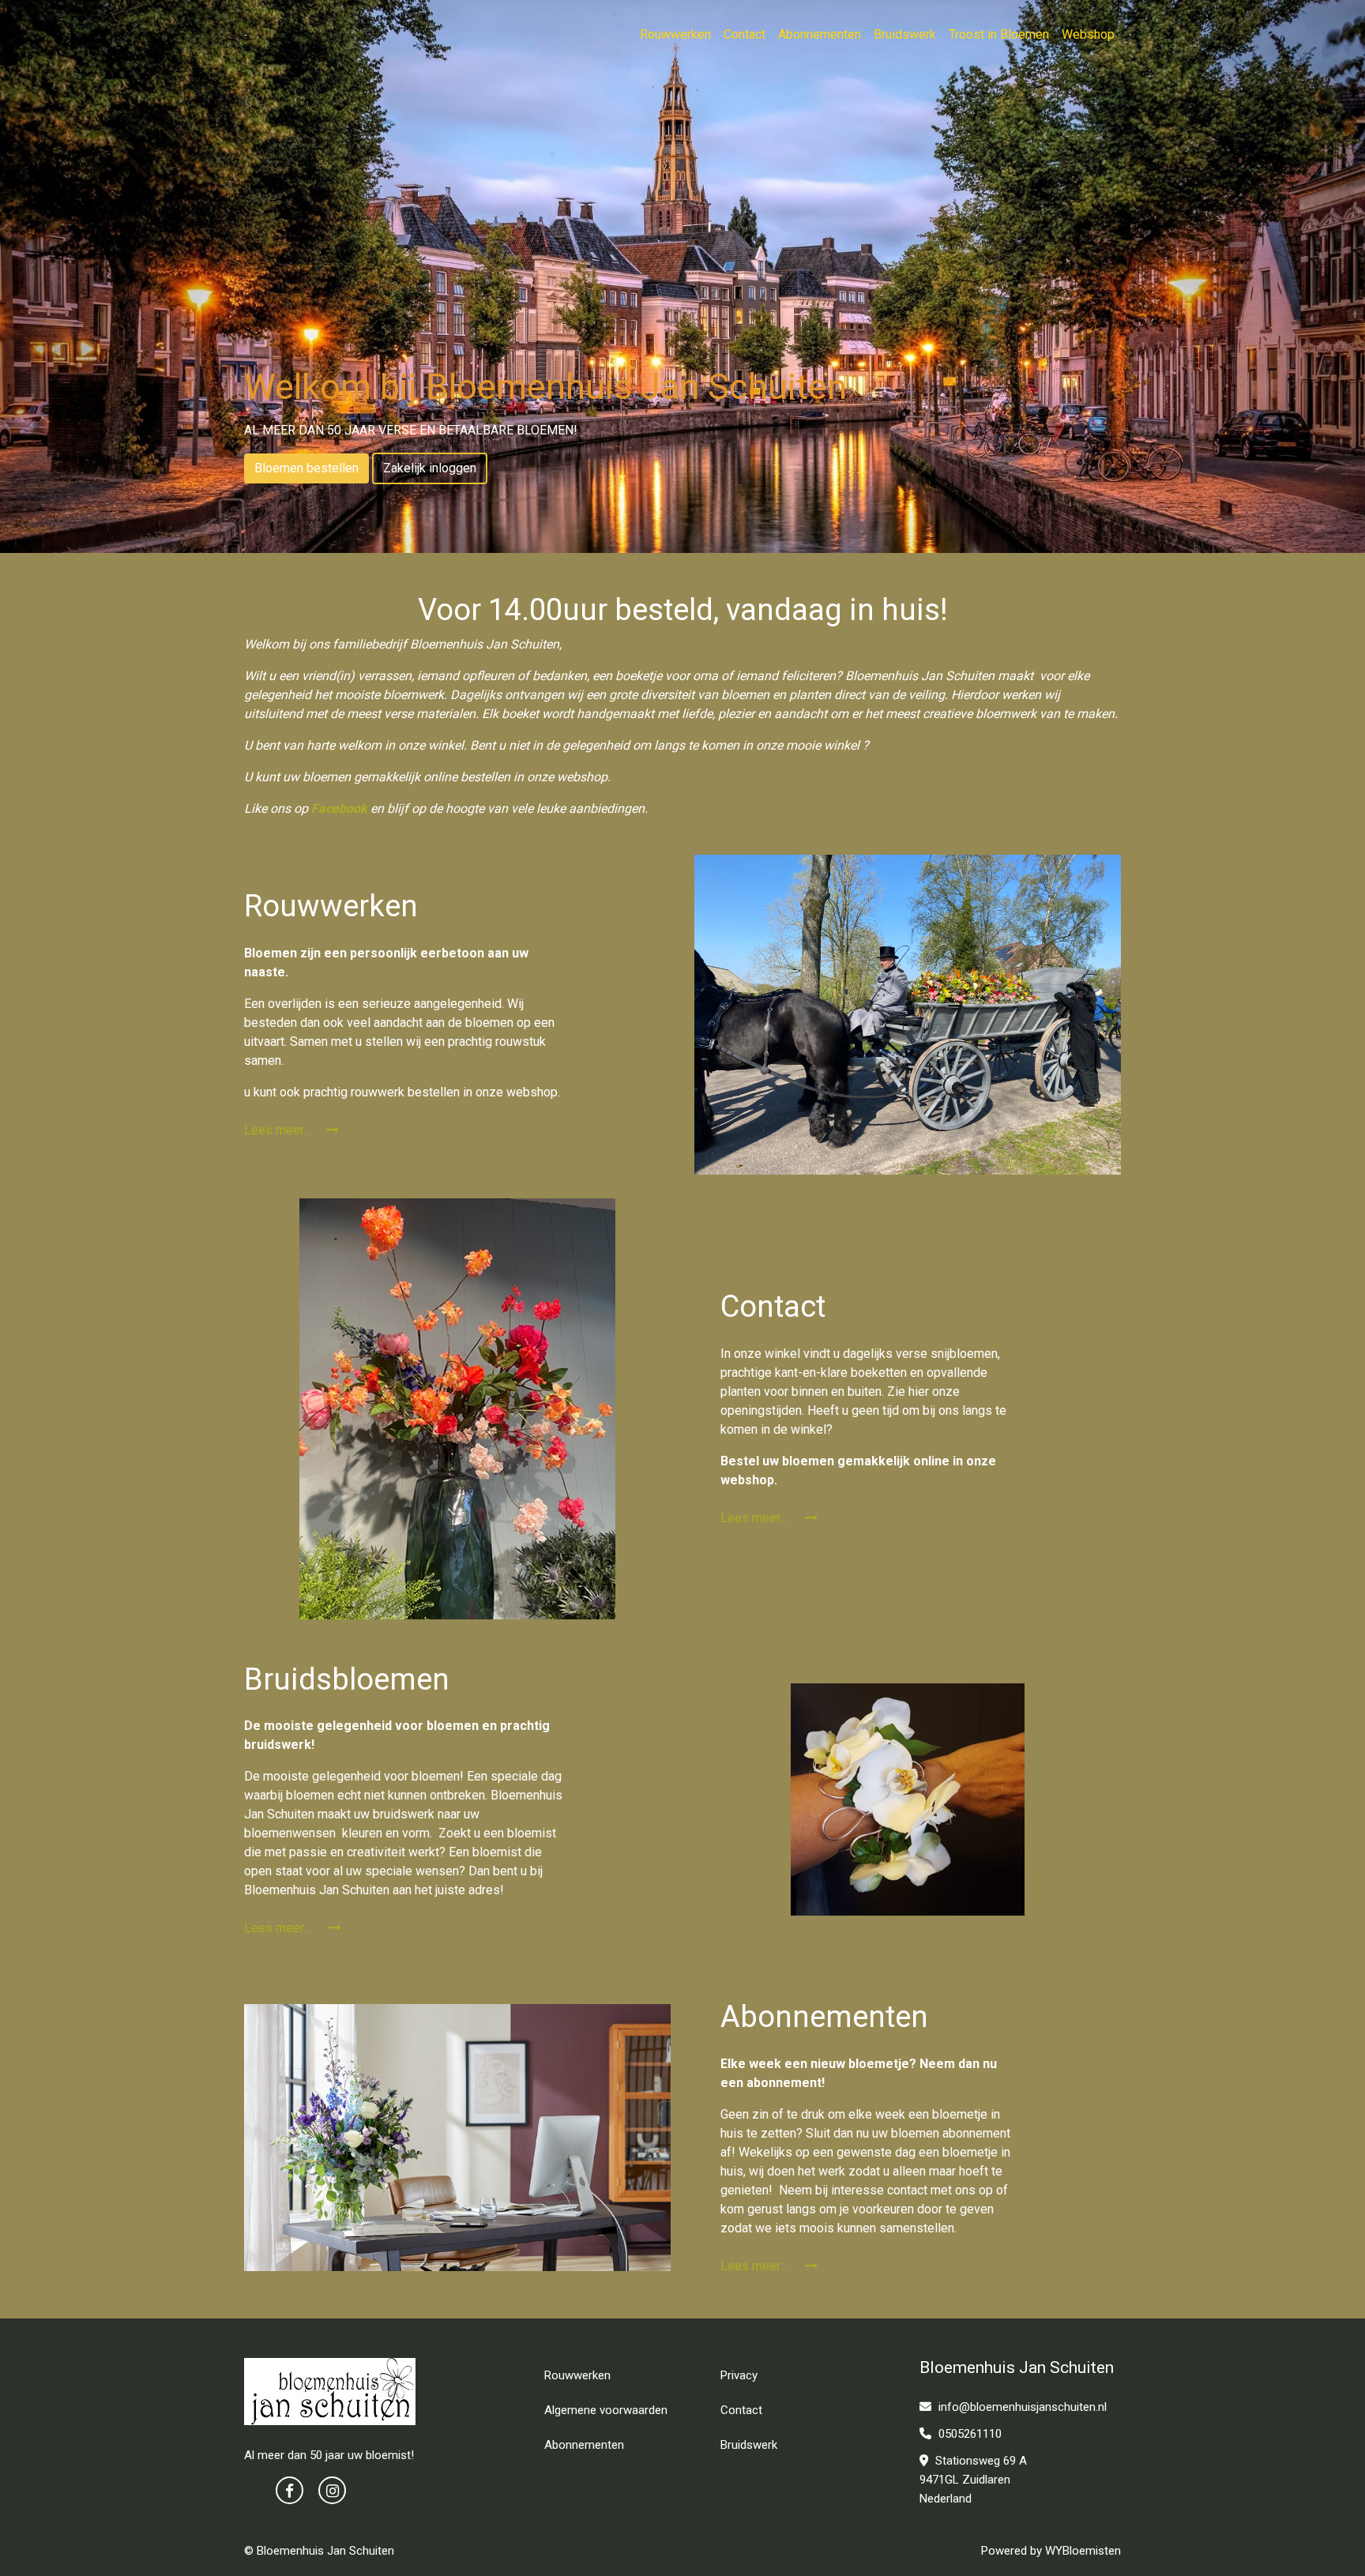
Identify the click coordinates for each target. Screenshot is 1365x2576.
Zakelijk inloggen (430, 468)
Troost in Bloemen (999, 34)
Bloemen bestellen (306, 468)
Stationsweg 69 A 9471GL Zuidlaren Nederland (973, 2480)
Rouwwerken (675, 34)
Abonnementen (820, 34)
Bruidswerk (905, 34)
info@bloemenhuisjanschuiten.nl (1023, 2407)
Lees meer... (279, 1130)
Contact (745, 34)
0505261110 (968, 2434)
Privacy (739, 2375)
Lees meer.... (756, 1518)
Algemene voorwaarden (606, 2410)
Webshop (1088, 34)
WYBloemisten (1083, 2551)
